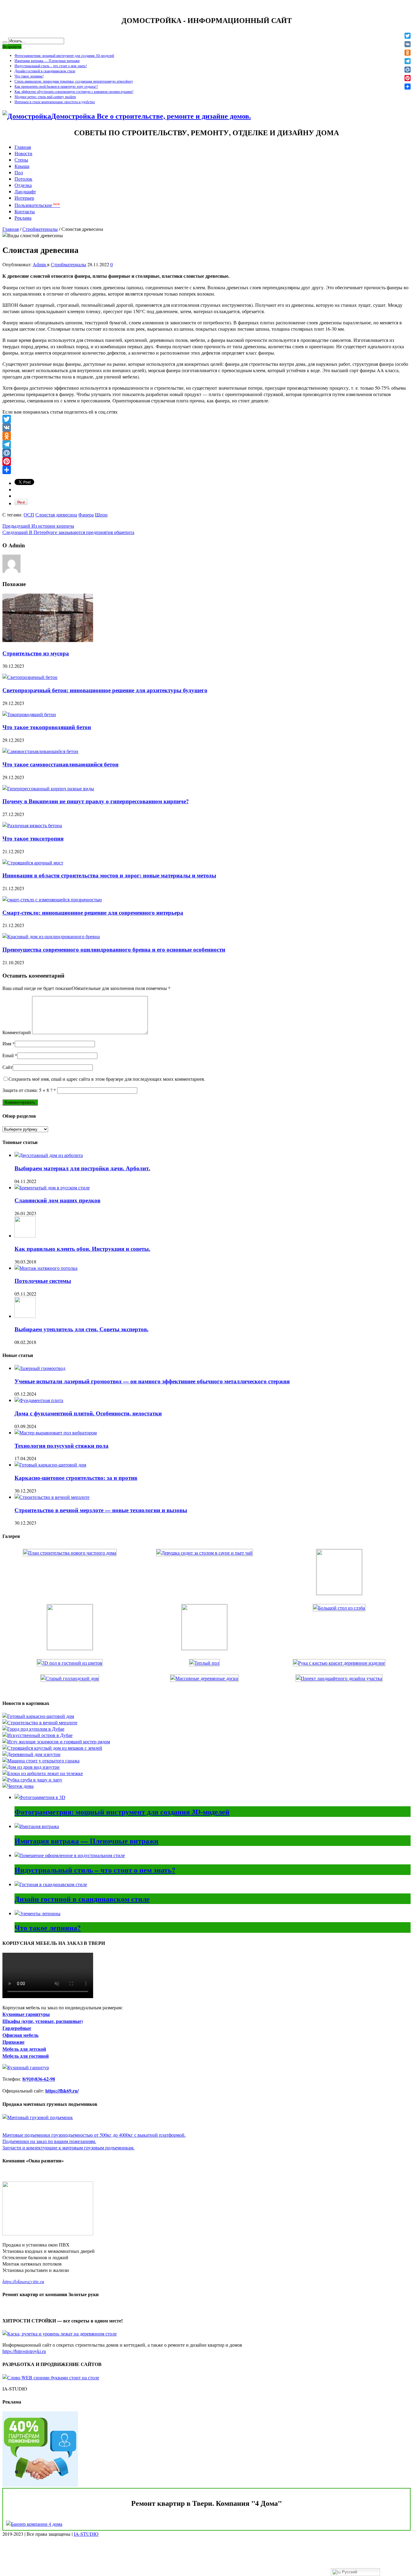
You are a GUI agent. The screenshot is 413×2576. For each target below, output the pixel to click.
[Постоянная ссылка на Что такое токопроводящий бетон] (29, 714)
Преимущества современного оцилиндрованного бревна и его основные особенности (114, 949)
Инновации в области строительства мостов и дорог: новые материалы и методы (109, 875)
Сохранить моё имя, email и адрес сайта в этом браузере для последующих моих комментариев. (107, 1079)
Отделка (23, 185)
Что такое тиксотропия (33, 838)
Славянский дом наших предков (57, 1200)
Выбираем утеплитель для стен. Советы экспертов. (81, 1329)
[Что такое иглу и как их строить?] (56, 1741)
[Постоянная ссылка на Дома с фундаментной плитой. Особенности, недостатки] (39, 1400)
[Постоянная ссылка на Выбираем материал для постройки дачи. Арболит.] (49, 1155)
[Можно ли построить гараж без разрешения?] (41, 1760)
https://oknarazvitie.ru (23, 2281)
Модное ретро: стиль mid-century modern (45, 97)
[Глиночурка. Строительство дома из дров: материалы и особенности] (31, 1767)
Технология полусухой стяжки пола (62, 1445)
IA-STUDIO (86, 2534)
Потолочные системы (43, 1281)
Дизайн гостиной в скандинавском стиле (45, 71)
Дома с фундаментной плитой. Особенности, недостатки (88, 1413)
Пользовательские (37, 205)
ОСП (29, 515)
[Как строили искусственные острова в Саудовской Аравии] (37, 1735)
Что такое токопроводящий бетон (47, 727)
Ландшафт (25, 191)
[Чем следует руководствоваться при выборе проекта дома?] (18, 1786)
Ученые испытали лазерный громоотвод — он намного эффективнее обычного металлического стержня (152, 1381)
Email (8, 1055)
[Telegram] (207, 444)
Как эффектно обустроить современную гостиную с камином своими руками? (74, 91)
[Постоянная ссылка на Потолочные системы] (46, 1268)
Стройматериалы (40, 229)
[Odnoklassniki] (207, 436)
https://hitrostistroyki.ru (24, 2351)
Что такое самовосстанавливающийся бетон (60, 764)
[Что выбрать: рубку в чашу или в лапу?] (32, 1780)
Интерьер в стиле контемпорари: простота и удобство (55, 102)
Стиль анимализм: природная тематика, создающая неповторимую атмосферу (74, 81)
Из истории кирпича (38, 526)
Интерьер (24, 198)
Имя (7, 1043)
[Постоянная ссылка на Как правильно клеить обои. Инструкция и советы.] (25, 1236)
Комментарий (17, 1032)
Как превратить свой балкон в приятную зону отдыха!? (56, 86)
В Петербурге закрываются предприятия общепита (68, 532)
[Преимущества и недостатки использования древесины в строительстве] (31, 1754)
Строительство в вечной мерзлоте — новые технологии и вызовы (101, 1510)
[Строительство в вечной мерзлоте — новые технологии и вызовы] (40, 1722)
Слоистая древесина (56, 515)
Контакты (25, 211)
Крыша (22, 166)
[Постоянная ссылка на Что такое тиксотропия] (32, 825)
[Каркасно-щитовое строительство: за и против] (38, 1716)
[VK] (207, 428)
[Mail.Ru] (207, 453)
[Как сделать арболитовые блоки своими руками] (43, 1773)
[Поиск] (5, 42)
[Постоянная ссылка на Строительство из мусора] (48, 640)
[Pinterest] (207, 461)
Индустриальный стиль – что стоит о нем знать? (51, 66)
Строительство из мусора (36, 653)
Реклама (23, 218)
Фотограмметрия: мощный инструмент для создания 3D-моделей (64, 55)
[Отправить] (207, 470)
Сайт (8, 1067)
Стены (21, 160)
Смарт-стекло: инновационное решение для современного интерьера (93, 912)
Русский (349, 2572)
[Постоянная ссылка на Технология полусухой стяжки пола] (56, 1432)
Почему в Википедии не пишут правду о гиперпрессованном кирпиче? (96, 801)
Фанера (86, 515)
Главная (23, 147)
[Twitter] (207, 419)
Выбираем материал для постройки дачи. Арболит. (82, 1168)
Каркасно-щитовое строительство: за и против (76, 1478)
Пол (19, 172)
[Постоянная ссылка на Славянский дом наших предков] (52, 1187)
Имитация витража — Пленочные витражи (47, 61)
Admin (40, 264)
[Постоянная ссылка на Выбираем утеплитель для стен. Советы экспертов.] (25, 1316)
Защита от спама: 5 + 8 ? (27, 1090)
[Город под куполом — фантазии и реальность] (33, 1729)
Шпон (101, 515)
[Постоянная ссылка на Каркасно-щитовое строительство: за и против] (50, 1465)
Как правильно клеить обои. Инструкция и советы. (82, 1249)
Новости (23, 153)
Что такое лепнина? (29, 76)
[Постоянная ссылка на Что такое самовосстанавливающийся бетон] (40, 751)
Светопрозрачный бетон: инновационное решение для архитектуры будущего (105, 690)
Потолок (23, 179)
